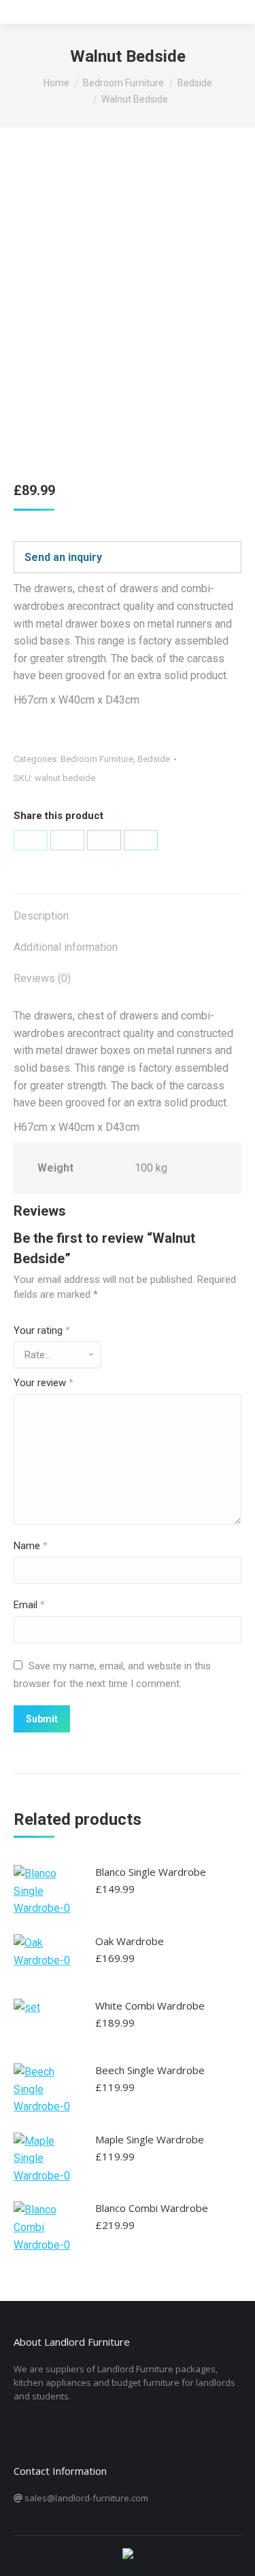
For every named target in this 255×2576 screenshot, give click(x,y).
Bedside (154, 759)
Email (29, 1605)
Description (41, 916)
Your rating (42, 1330)
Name (31, 1546)
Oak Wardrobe (130, 1941)
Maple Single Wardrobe (150, 2139)
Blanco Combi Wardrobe (152, 2208)
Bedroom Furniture (97, 759)
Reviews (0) (42, 978)
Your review (44, 1383)
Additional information (66, 947)
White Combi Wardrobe (150, 2006)
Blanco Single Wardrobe (151, 1872)
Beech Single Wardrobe (150, 2070)
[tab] (128, 909)
